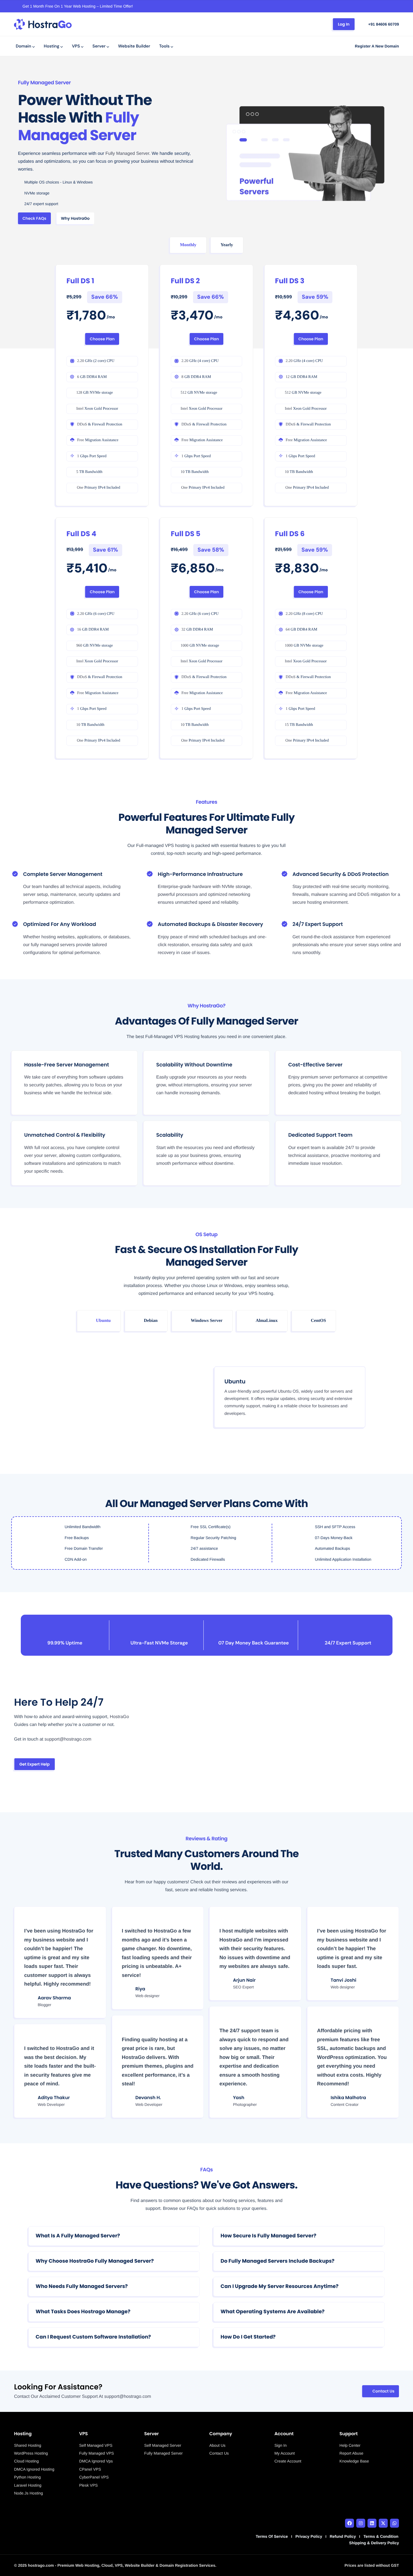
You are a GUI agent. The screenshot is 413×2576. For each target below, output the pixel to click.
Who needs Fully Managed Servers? (82, 2286)
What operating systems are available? (273, 2312)
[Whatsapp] (394, 2523)
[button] (114, 2236)
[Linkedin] (372, 2523)
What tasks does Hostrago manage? (83, 2312)
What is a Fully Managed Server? (78, 2236)
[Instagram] (361, 2523)
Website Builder (134, 46)
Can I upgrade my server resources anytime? (280, 2286)
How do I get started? (248, 2337)
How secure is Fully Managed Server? (268, 2236)
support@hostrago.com (128, 2397)
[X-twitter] (383, 2523)
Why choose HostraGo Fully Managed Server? (95, 2261)
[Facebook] (350, 2523)
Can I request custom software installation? (93, 2337)
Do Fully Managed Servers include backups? (277, 2261)
